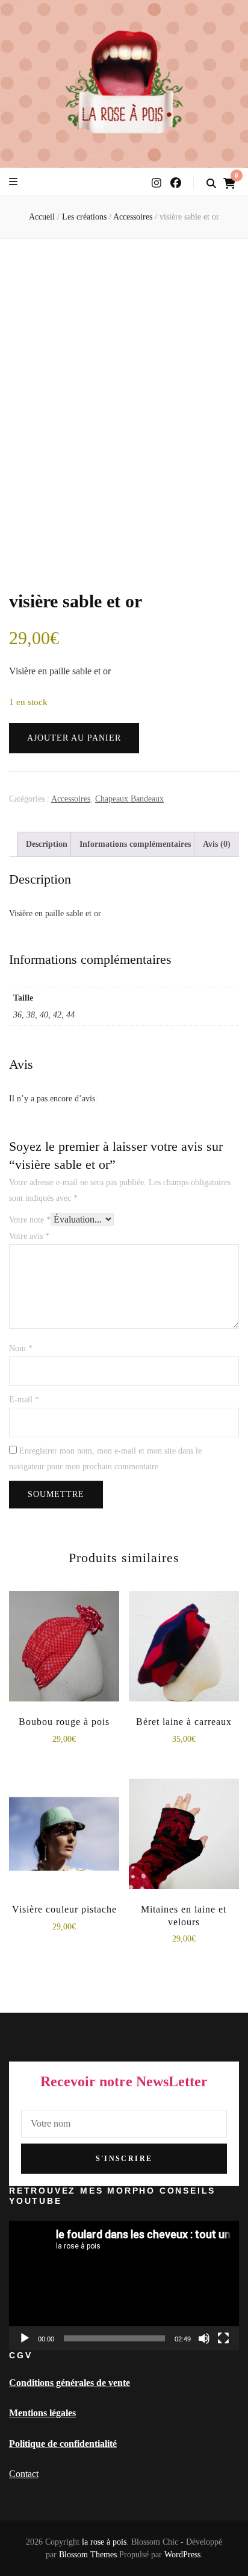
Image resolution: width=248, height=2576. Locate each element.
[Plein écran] (223, 2338)
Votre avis (29, 1236)
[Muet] (204, 2338)
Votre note (30, 1220)
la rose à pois (104, 2542)
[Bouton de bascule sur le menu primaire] (13, 182)
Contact (24, 2474)
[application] (124, 2286)
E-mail (24, 1400)
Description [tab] (47, 844)
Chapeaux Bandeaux (129, 799)
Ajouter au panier (74, 738)
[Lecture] (25, 2338)
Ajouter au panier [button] (64, 1648)
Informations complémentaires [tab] (135, 844)
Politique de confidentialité (63, 2444)
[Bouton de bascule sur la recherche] (211, 184)
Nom (21, 1348)
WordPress (182, 2555)
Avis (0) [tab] (217, 844)
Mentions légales (42, 2413)
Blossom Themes (88, 2555)
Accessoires (71, 799)
